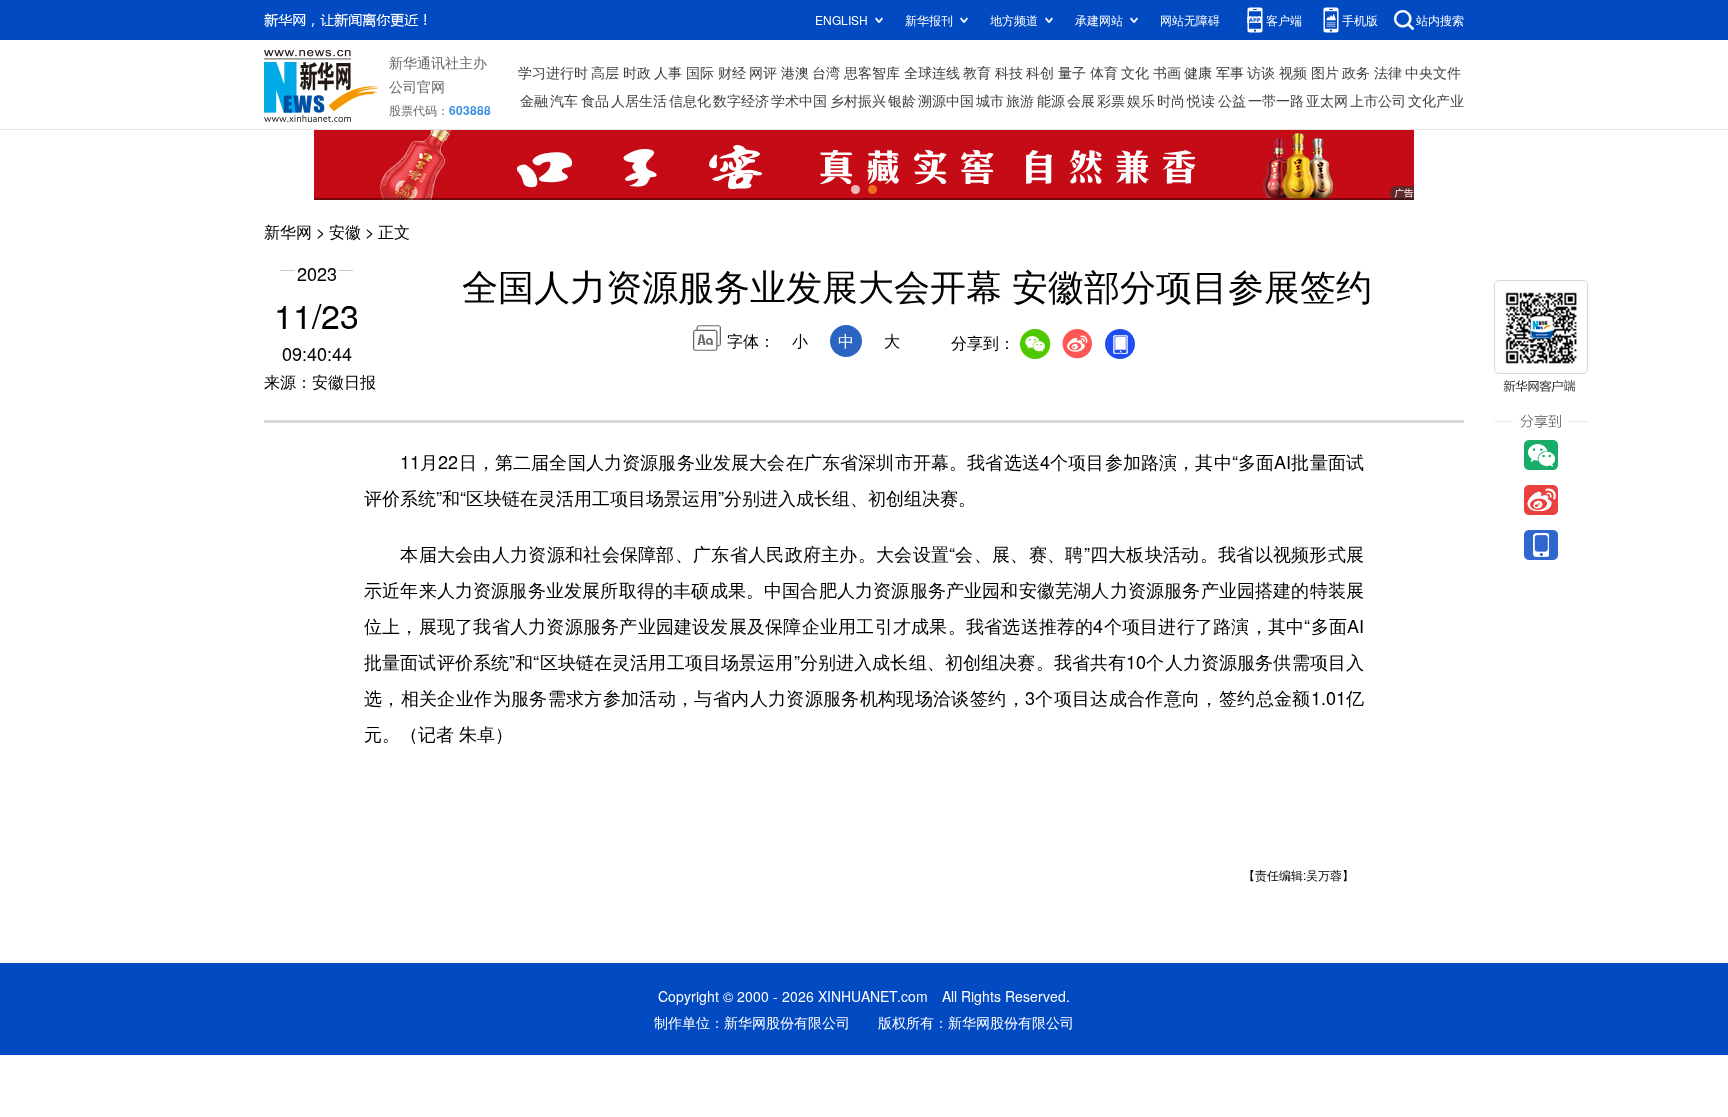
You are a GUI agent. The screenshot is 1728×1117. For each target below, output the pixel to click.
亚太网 (1327, 100)
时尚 (1171, 100)
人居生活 (639, 100)
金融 (534, 100)
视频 (1293, 72)
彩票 (1111, 100)
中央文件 (1433, 72)
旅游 (1020, 100)
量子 (1072, 72)
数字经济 (741, 100)
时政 (637, 72)
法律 (1388, 72)
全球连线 (932, 72)
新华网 (288, 231)
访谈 (1261, 72)
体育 (1104, 72)
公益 (1232, 100)
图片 (1325, 72)
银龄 (902, 100)
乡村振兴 (858, 100)
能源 (1051, 100)
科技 (1009, 72)
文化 (1135, 72)
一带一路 (1276, 100)
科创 (1040, 72)
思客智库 (872, 72)
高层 (605, 72)
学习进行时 (553, 72)
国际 (700, 72)
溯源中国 (946, 100)
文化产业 (1436, 100)
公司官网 (417, 86)
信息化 (690, 100)
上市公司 (1378, 100)
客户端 (1284, 19)
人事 (668, 72)
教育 (977, 72)
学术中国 (799, 100)
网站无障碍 (1190, 19)
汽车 (564, 100)
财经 (732, 72)
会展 (1081, 100)
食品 (595, 100)
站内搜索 (1440, 19)
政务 (1356, 72)
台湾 (826, 72)
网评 (763, 72)
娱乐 (1141, 100)
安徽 (345, 231)
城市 (990, 100)
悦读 (1201, 100)
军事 (1230, 72)
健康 (1198, 72)
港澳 (795, 72)
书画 (1167, 72)
